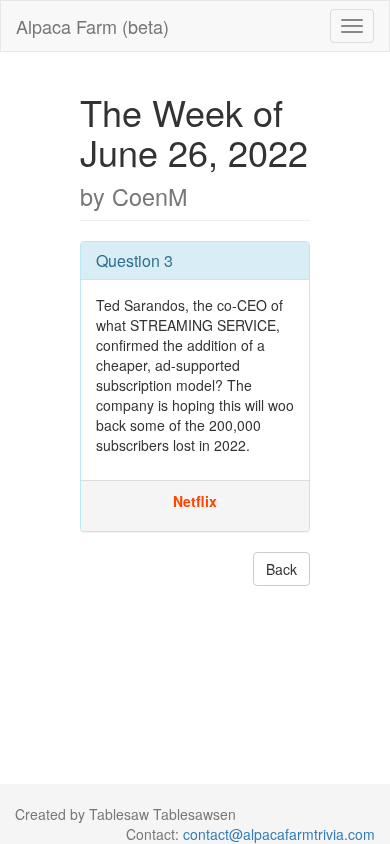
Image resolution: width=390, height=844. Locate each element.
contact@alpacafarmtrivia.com (279, 834)
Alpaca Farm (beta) (92, 26)
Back (281, 569)
